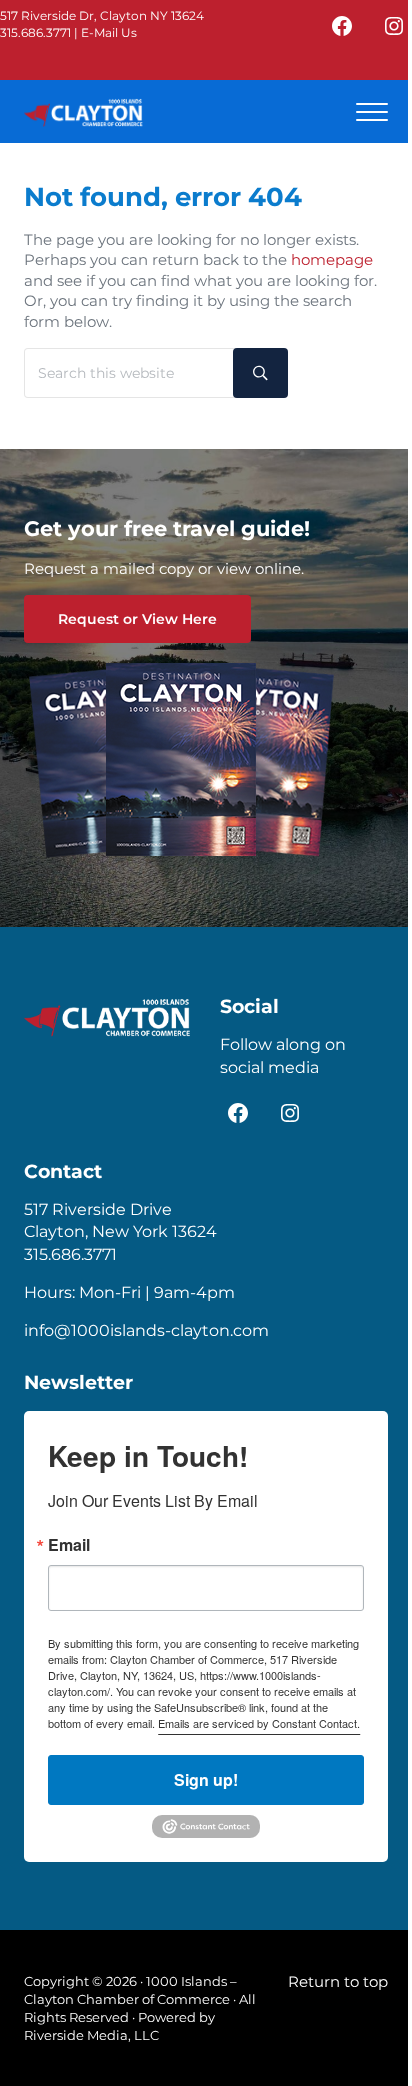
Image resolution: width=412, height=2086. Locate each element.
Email (69, 1545)
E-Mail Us (109, 32)
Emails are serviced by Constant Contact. (259, 1723)
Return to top (338, 1982)
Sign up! (206, 1779)
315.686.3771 (35, 32)
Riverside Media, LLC (91, 2035)
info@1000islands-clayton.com (146, 1330)
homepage (332, 260)
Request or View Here (137, 619)
